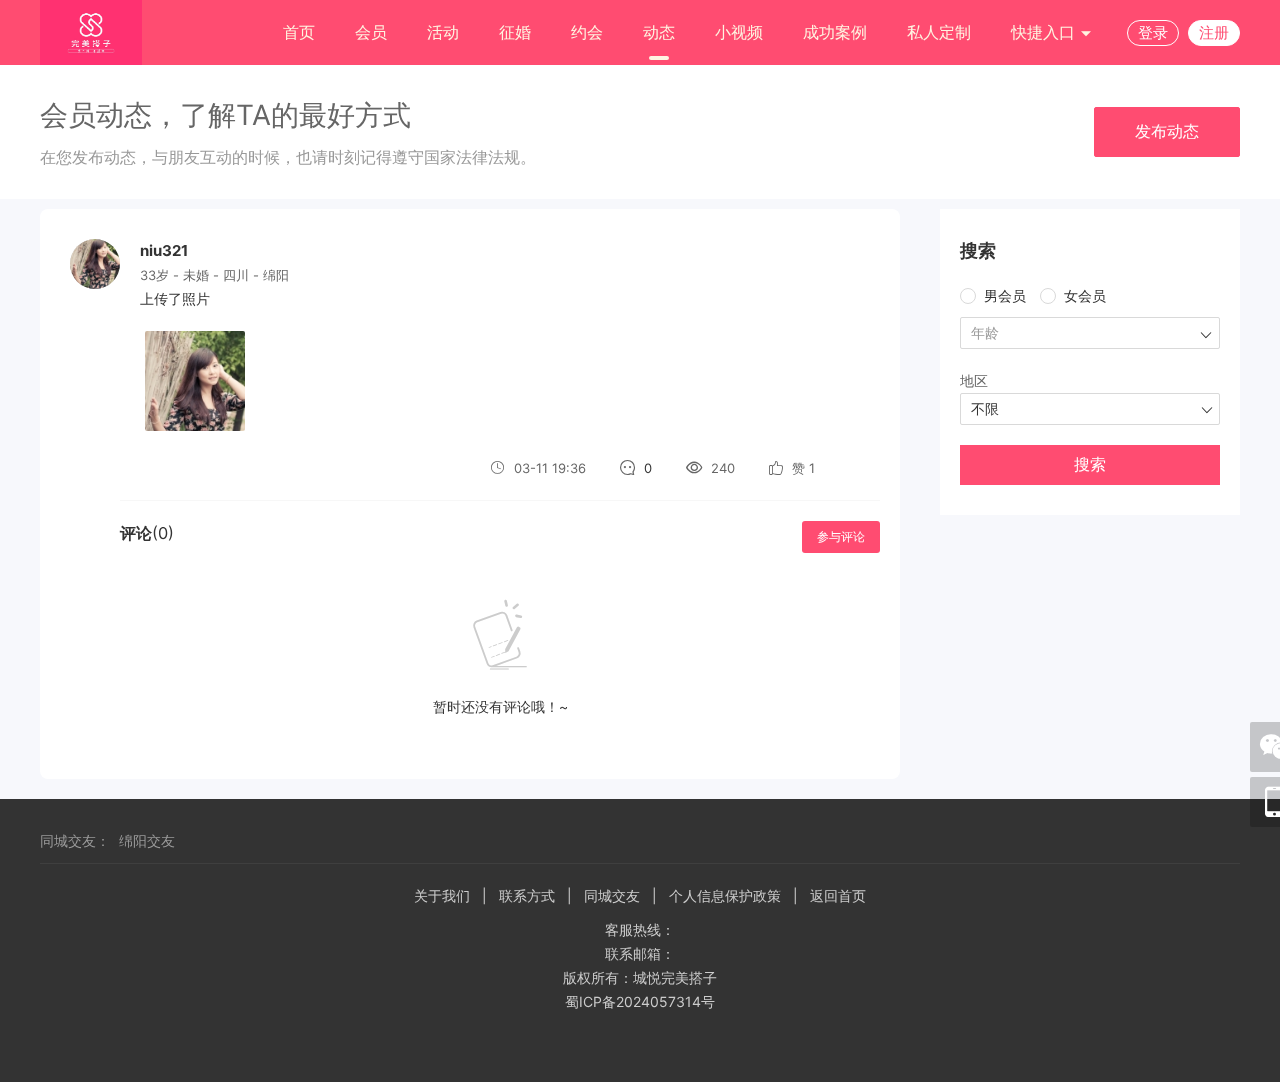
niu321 (164, 250)
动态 (659, 32)
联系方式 (527, 895)
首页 (299, 32)
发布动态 (1167, 131)
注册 (1214, 32)
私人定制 (939, 32)
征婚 (515, 32)
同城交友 (612, 895)
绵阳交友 (147, 840)
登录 (1153, 32)
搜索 (1090, 464)
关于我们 (442, 895)
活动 (443, 32)
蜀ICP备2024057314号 (640, 1001)
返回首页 (838, 895)
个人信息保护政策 (725, 895)
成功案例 (835, 32)
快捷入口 (1045, 32)
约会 (587, 32)
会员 (371, 32)
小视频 (739, 32)
